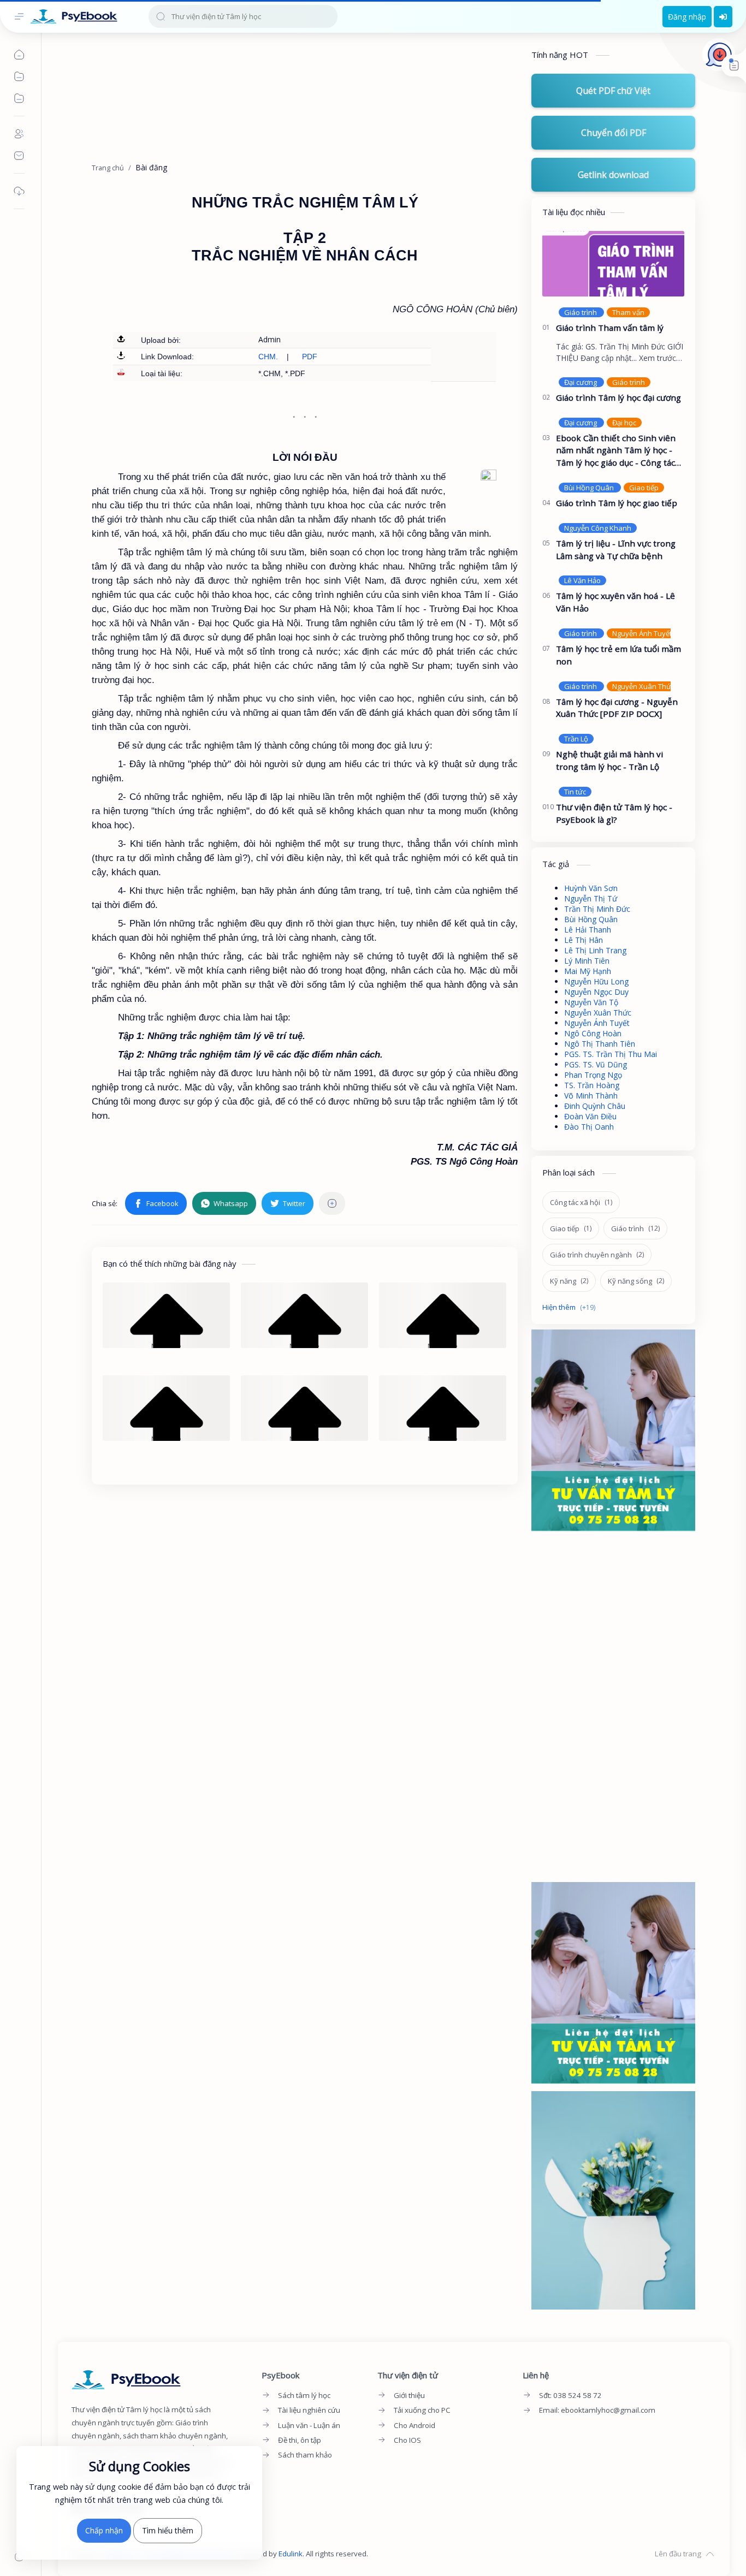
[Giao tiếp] (644, 488)
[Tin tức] (575, 792)
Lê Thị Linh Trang (595, 950)
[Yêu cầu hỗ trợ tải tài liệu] (719, 55)
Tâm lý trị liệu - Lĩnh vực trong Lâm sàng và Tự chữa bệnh (616, 550)
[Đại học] (624, 423)
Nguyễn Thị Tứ (591, 898)
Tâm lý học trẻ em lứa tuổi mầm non (618, 655)
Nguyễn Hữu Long (596, 981)
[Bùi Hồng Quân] (590, 488)
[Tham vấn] (628, 312)
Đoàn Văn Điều (590, 1116)
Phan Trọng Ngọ (593, 1075)
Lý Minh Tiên (587, 961)
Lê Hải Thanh (588, 930)
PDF (310, 357)
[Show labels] (571, 1307)
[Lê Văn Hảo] (582, 580)
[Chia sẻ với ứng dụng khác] (332, 1203)
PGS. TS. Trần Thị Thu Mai (611, 1054)
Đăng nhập (687, 17)
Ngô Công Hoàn (593, 1033)
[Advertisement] (305, 103)
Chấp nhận (104, 2530)
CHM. (268, 357)
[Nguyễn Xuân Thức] (643, 686)
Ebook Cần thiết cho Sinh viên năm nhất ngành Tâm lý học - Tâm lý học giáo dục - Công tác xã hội (616, 451)
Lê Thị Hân (584, 940)
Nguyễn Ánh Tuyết (597, 1023)
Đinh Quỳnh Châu (595, 1106)
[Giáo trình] (581, 312)
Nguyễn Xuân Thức (598, 1013)
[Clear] (327, 16)
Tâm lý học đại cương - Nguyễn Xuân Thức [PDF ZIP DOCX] (617, 708)
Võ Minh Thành (591, 1096)
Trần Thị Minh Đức (597, 909)
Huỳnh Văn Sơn (591, 888)
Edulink (291, 2554)
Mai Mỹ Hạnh (588, 971)
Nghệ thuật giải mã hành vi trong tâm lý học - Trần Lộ (609, 760)
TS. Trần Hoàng (592, 1085)
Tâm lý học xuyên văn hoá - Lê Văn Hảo (615, 602)
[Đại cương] (581, 382)
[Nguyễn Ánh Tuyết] (642, 633)
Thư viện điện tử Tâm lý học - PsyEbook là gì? (614, 813)
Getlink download (613, 175)
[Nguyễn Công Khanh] (598, 528)
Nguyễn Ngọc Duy (596, 992)
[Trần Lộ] (576, 739)
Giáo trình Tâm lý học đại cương (618, 397)
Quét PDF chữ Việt (613, 91)
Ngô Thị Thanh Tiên (600, 1044)
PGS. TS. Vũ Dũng (596, 1064)
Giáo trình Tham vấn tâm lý (610, 328)
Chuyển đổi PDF (614, 133)
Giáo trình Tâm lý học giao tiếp (617, 503)
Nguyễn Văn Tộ (591, 1002)
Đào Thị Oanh (589, 1127)
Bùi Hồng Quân (591, 919)
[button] (156, 1203)
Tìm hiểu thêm (168, 2530)
